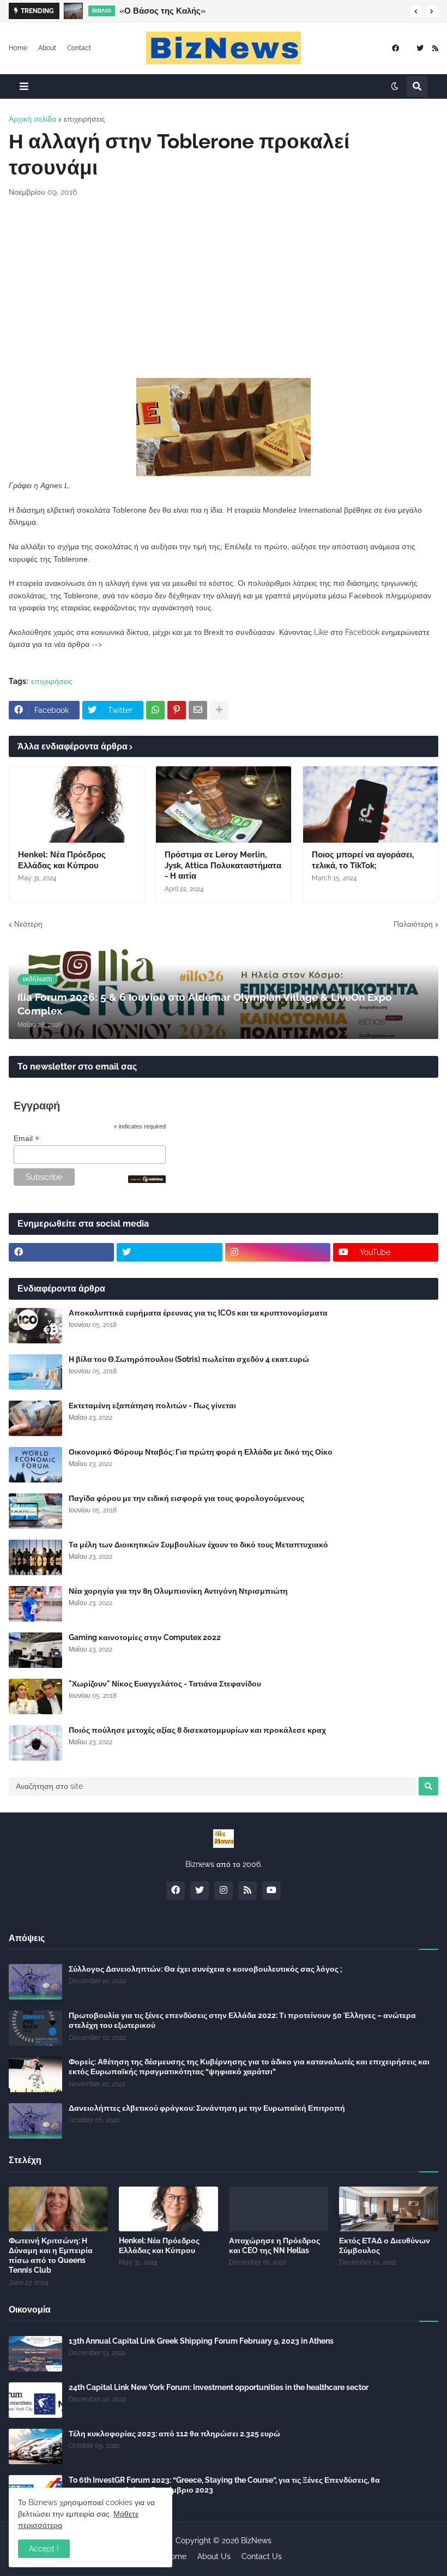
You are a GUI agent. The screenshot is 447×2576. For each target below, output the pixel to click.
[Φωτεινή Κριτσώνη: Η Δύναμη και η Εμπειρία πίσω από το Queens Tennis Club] (58, 2209)
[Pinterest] (177, 710)
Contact (79, 48)
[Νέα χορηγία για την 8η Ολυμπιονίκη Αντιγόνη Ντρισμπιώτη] (35, 1604)
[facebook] (395, 48)
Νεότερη (28, 924)
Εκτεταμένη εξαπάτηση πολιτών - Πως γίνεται (152, 1406)
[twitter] (420, 48)
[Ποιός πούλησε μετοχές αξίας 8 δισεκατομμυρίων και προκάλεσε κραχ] (35, 1743)
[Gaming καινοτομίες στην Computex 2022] (35, 1650)
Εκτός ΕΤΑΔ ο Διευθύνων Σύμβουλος (385, 2245)
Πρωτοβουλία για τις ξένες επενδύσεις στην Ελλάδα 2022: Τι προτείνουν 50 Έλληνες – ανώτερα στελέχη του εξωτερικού (242, 2020)
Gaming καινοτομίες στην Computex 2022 (145, 1637)
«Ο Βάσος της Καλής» (162, 11)
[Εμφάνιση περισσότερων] (219, 710)
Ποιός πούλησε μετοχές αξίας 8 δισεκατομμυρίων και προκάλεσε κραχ (197, 1730)
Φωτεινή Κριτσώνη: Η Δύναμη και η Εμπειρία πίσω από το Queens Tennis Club (51, 2256)
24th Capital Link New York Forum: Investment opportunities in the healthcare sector (219, 2387)
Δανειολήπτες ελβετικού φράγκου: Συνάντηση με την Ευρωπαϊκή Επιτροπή (207, 2108)
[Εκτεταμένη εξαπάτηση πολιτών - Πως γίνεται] (35, 1418)
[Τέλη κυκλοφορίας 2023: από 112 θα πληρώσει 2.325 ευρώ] (35, 2446)
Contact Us (262, 2556)
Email (26, 1139)
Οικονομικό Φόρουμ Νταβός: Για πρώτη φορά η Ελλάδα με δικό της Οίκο (201, 1452)
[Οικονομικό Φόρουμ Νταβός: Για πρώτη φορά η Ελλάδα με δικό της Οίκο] (35, 1465)
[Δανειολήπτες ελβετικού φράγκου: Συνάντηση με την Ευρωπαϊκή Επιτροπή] (35, 2121)
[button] (416, 11)
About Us (214, 2556)
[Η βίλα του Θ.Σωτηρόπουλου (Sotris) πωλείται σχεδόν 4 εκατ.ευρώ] (35, 1372)
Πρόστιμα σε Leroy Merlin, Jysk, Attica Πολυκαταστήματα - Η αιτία (223, 865)
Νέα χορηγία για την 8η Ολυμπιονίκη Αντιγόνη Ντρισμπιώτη (178, 1591)
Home (18, 48)
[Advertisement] (224, 288)
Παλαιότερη (413, 924)
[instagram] (278, 1252)
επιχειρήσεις (84, 119)
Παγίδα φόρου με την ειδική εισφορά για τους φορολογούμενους (186, 1498)
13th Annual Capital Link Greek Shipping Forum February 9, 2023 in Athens (201, 2341)
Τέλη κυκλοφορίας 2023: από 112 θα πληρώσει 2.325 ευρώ (174, 2434)
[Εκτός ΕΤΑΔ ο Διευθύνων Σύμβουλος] (389, 2209)
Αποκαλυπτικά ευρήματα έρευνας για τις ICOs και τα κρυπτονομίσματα (198, 1313)
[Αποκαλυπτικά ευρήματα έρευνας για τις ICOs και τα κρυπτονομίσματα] (35, 1326)
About (47, 48)
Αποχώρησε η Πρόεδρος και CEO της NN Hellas (274, 2245)
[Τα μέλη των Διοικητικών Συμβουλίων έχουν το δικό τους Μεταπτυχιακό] (35, 1557)
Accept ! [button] (44, 2549)
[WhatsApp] (155, 710)
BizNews (256, 2541)
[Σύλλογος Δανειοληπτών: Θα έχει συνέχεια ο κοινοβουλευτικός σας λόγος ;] (35, 1982)
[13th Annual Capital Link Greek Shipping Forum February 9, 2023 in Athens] (35, 2354)
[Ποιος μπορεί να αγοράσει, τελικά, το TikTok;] (370, 804)
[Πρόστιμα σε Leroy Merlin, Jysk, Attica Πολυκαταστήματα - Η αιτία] (223, 804)
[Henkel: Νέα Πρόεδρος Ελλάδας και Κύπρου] (77, 804)
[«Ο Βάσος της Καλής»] (73, 11)
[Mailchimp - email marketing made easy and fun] (147, 1180)
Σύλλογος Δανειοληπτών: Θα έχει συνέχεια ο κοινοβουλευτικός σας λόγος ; (206, 1969)
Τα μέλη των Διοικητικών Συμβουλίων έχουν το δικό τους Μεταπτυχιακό (198, 1545)
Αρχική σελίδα (32, 119)
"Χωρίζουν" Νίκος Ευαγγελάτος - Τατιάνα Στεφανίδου (165, 1684)
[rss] (435, 48)
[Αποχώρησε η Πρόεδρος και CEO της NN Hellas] (279, 2209)
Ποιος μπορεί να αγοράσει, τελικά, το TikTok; (363, 860)
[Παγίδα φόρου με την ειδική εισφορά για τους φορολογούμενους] (35, 1511)
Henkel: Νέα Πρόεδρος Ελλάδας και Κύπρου (62, 860)
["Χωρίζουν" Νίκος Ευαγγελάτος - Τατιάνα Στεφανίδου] (35, 1697)
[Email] (198, 710)
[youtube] (271, 1890)
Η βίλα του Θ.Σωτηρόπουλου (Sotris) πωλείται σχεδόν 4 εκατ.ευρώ (189, 1359)
